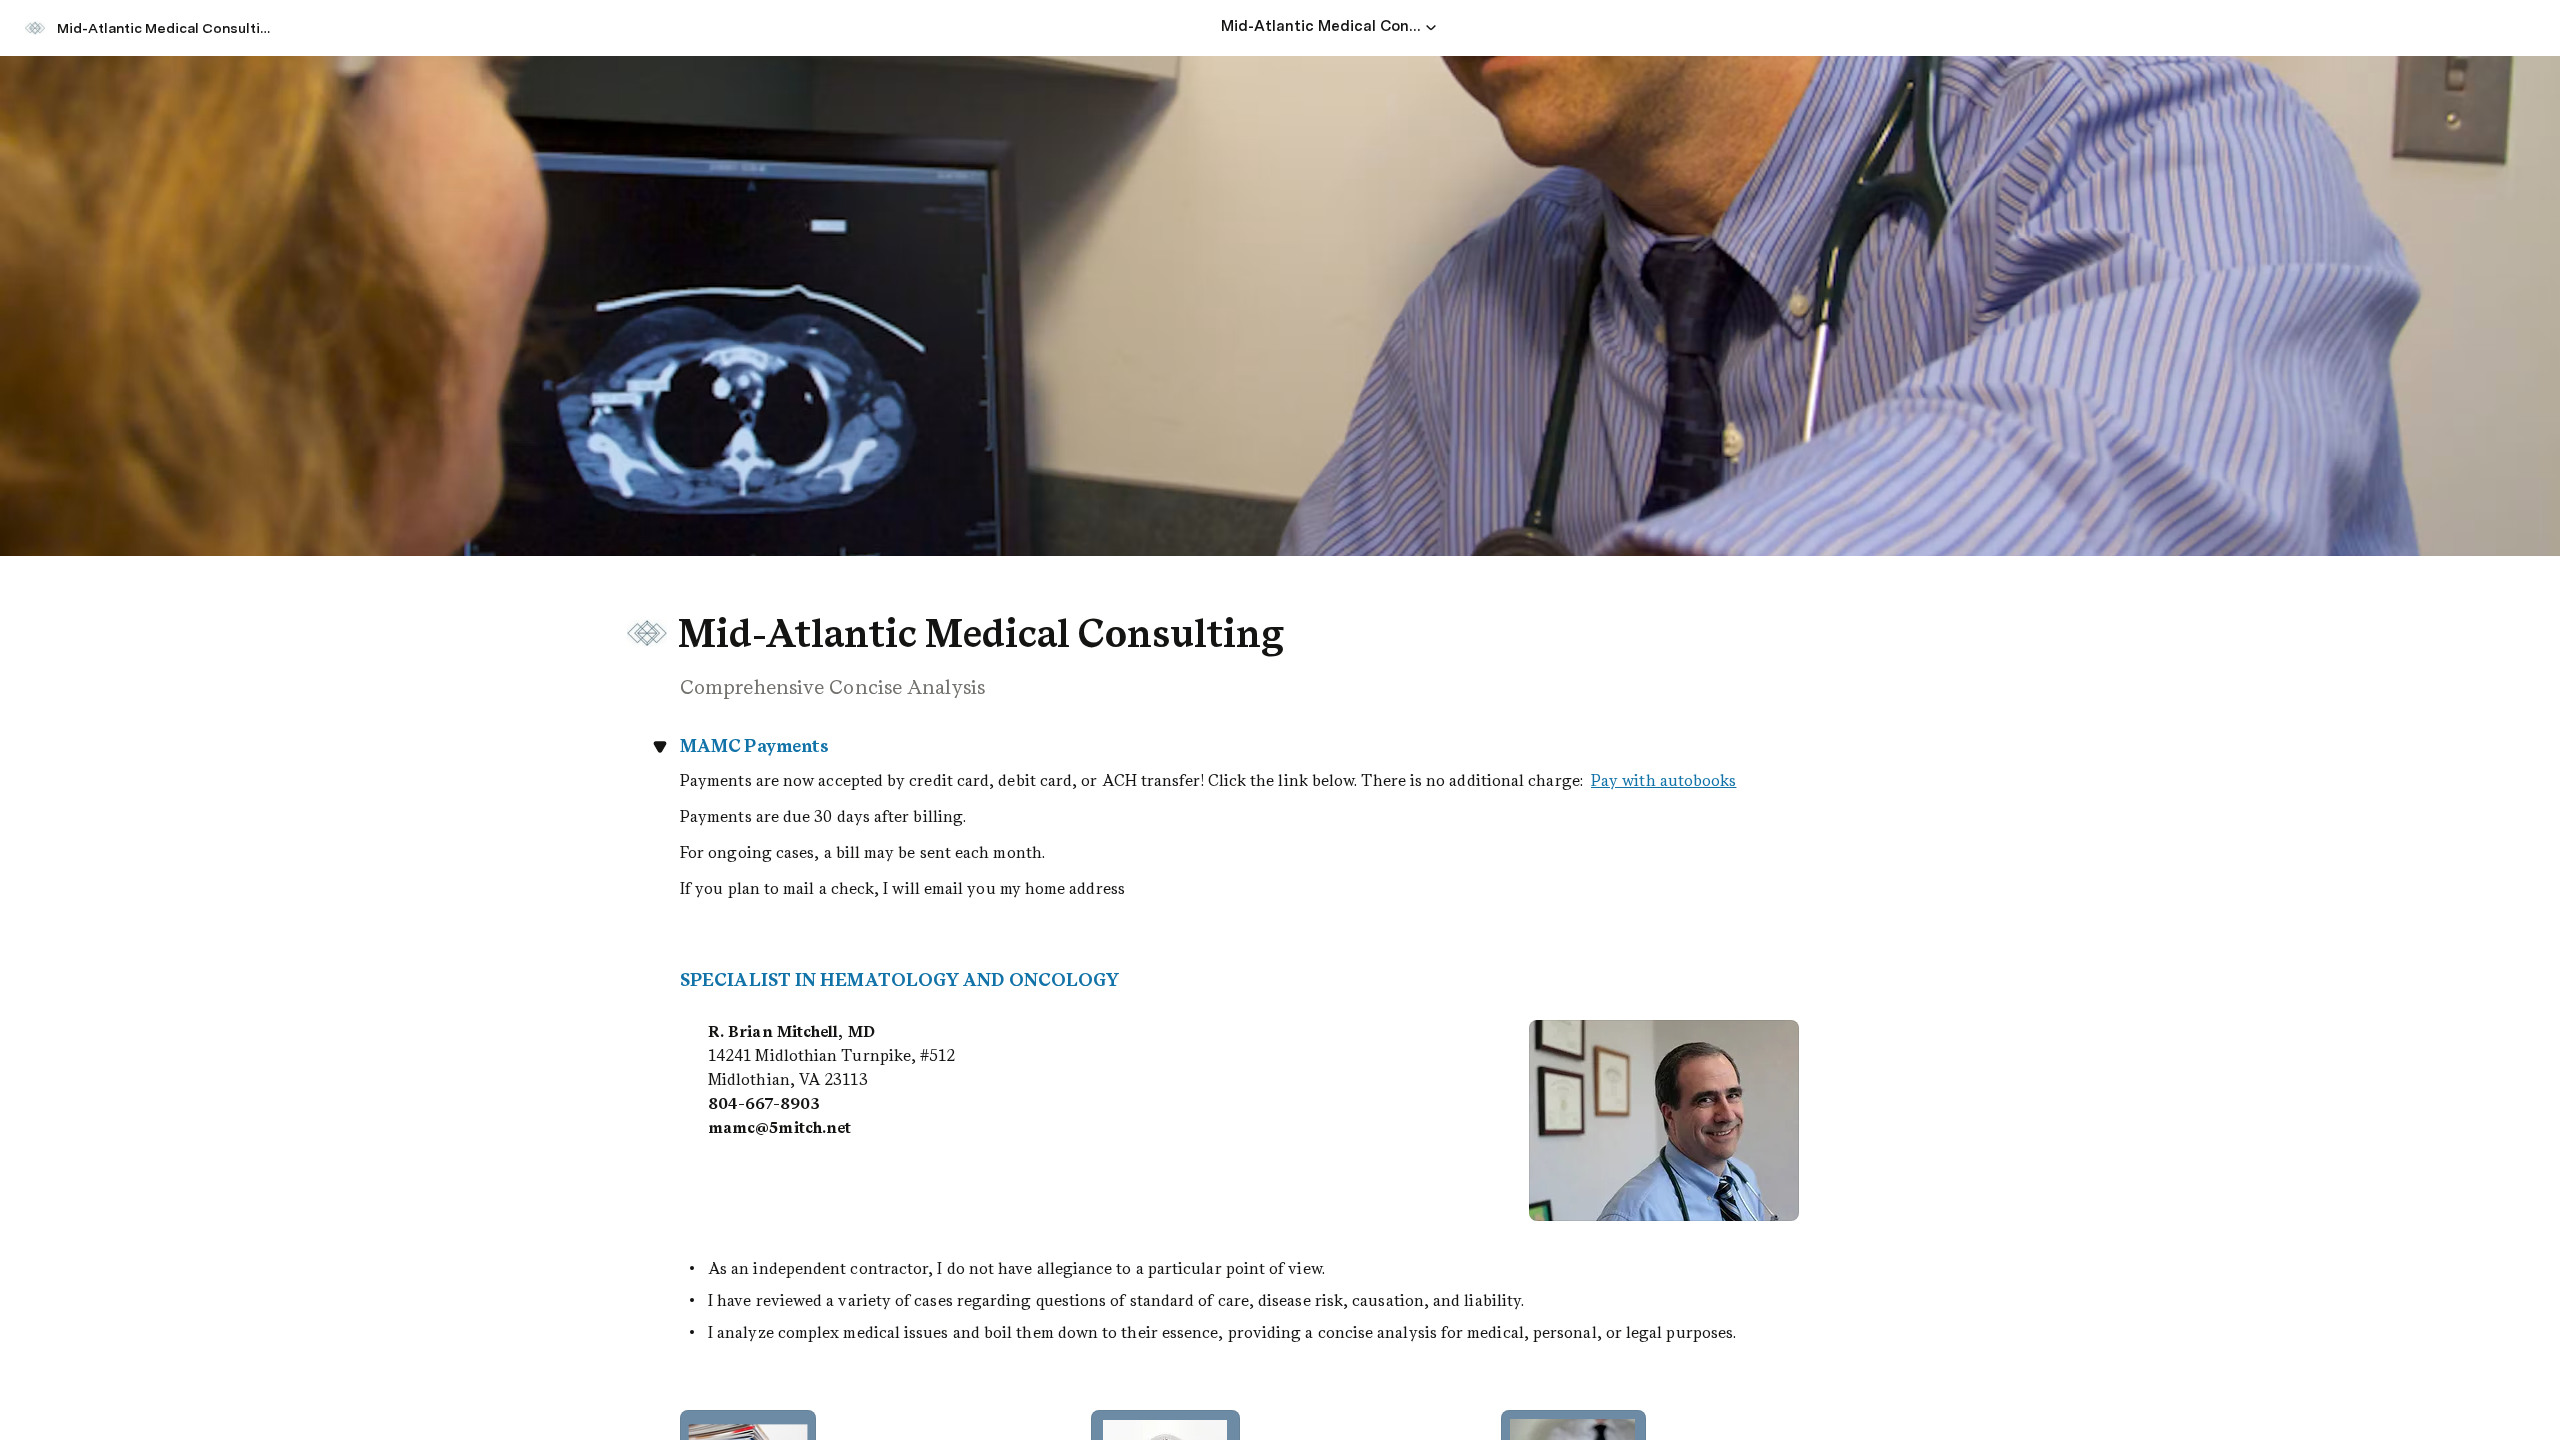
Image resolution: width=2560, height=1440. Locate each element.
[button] (1431, 27)
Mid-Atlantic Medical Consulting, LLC (168, 28)
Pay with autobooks (1663, 780)
